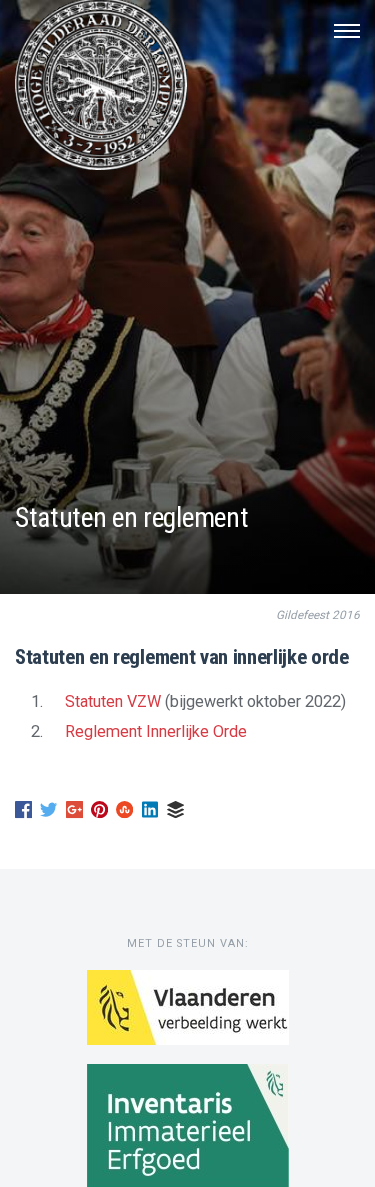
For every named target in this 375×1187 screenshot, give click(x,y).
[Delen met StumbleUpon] (124, 814)
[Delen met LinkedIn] (150, 814)
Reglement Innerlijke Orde (156, 731)
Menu (347, 31)
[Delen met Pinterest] (99, 814)
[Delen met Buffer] (175, 814)
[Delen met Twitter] (48, 814)
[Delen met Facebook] (23, 814)
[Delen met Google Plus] (74, 814)
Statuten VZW (113, 701)
